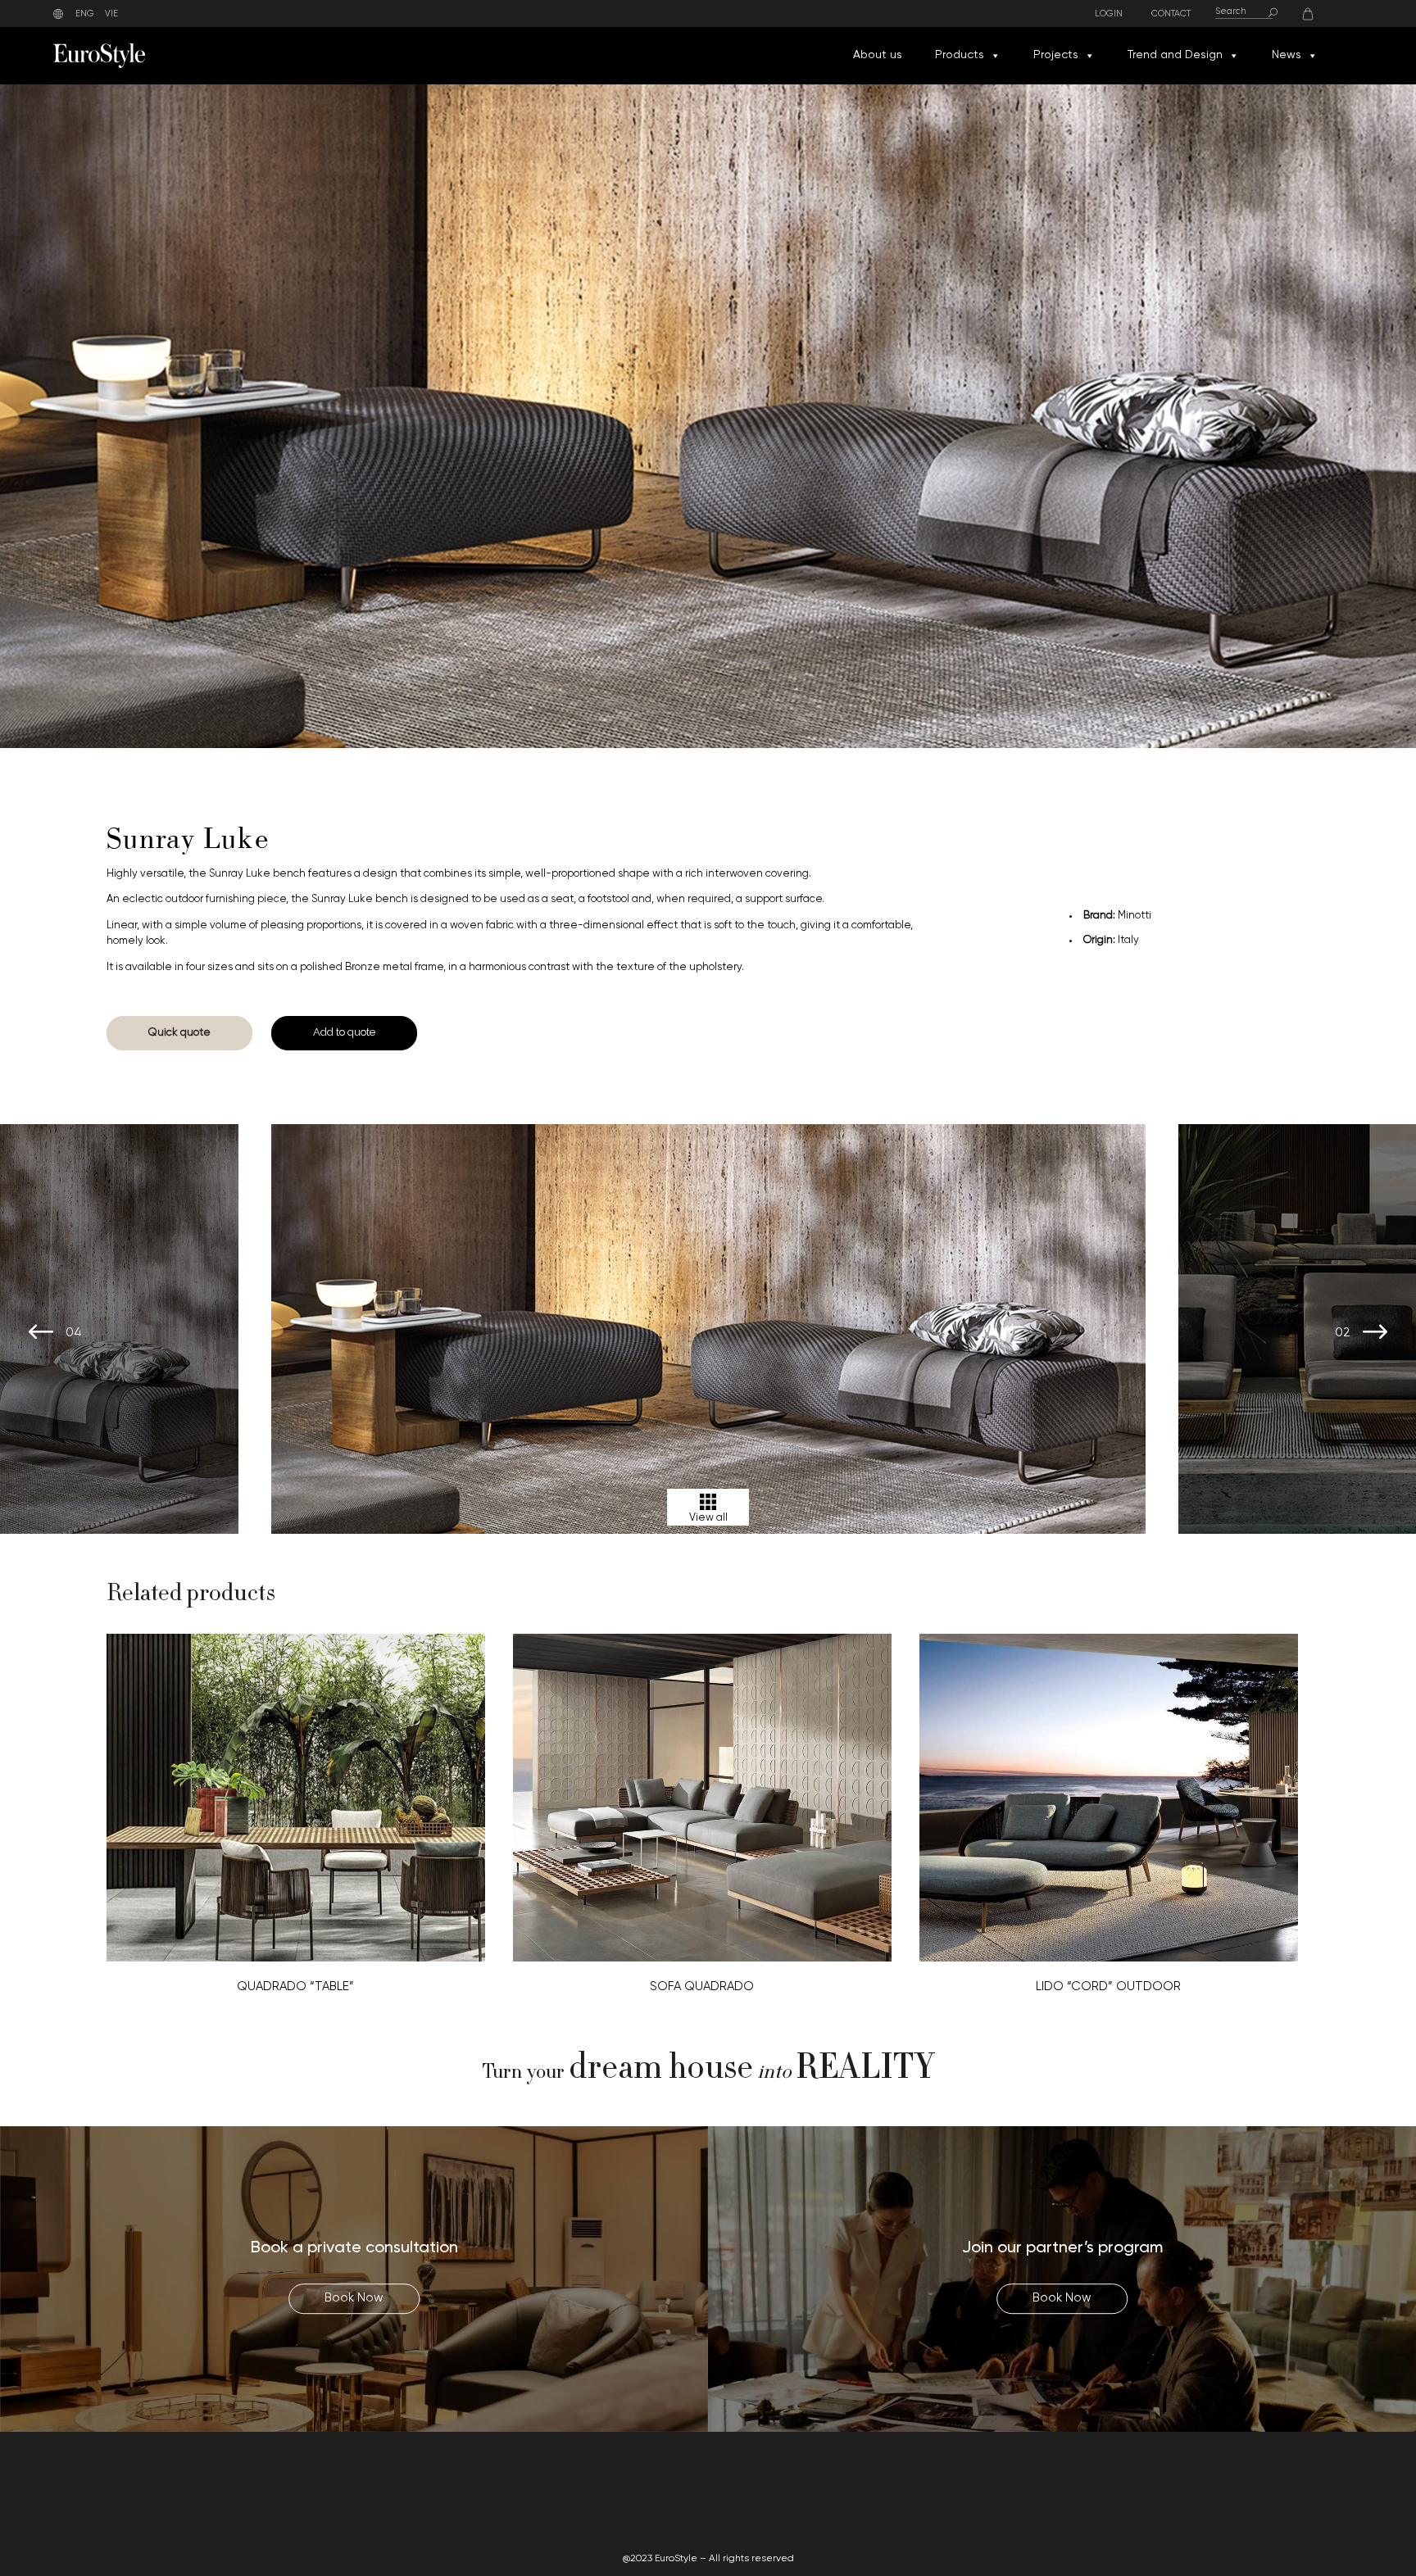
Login (1109, 14)
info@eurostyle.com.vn (1162, 2501)
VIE (111, 14)
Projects (1056, 55)
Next (1375, 1333)
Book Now (354, 2299)
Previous (41, 1333)
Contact (1171, 14)
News (1287, 55)
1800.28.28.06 (1110, 2482)
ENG (85, 14)
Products (960, 55)
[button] (995, 56)
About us (878, 55)
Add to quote (344, 1032)
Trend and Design (1175, 55)
